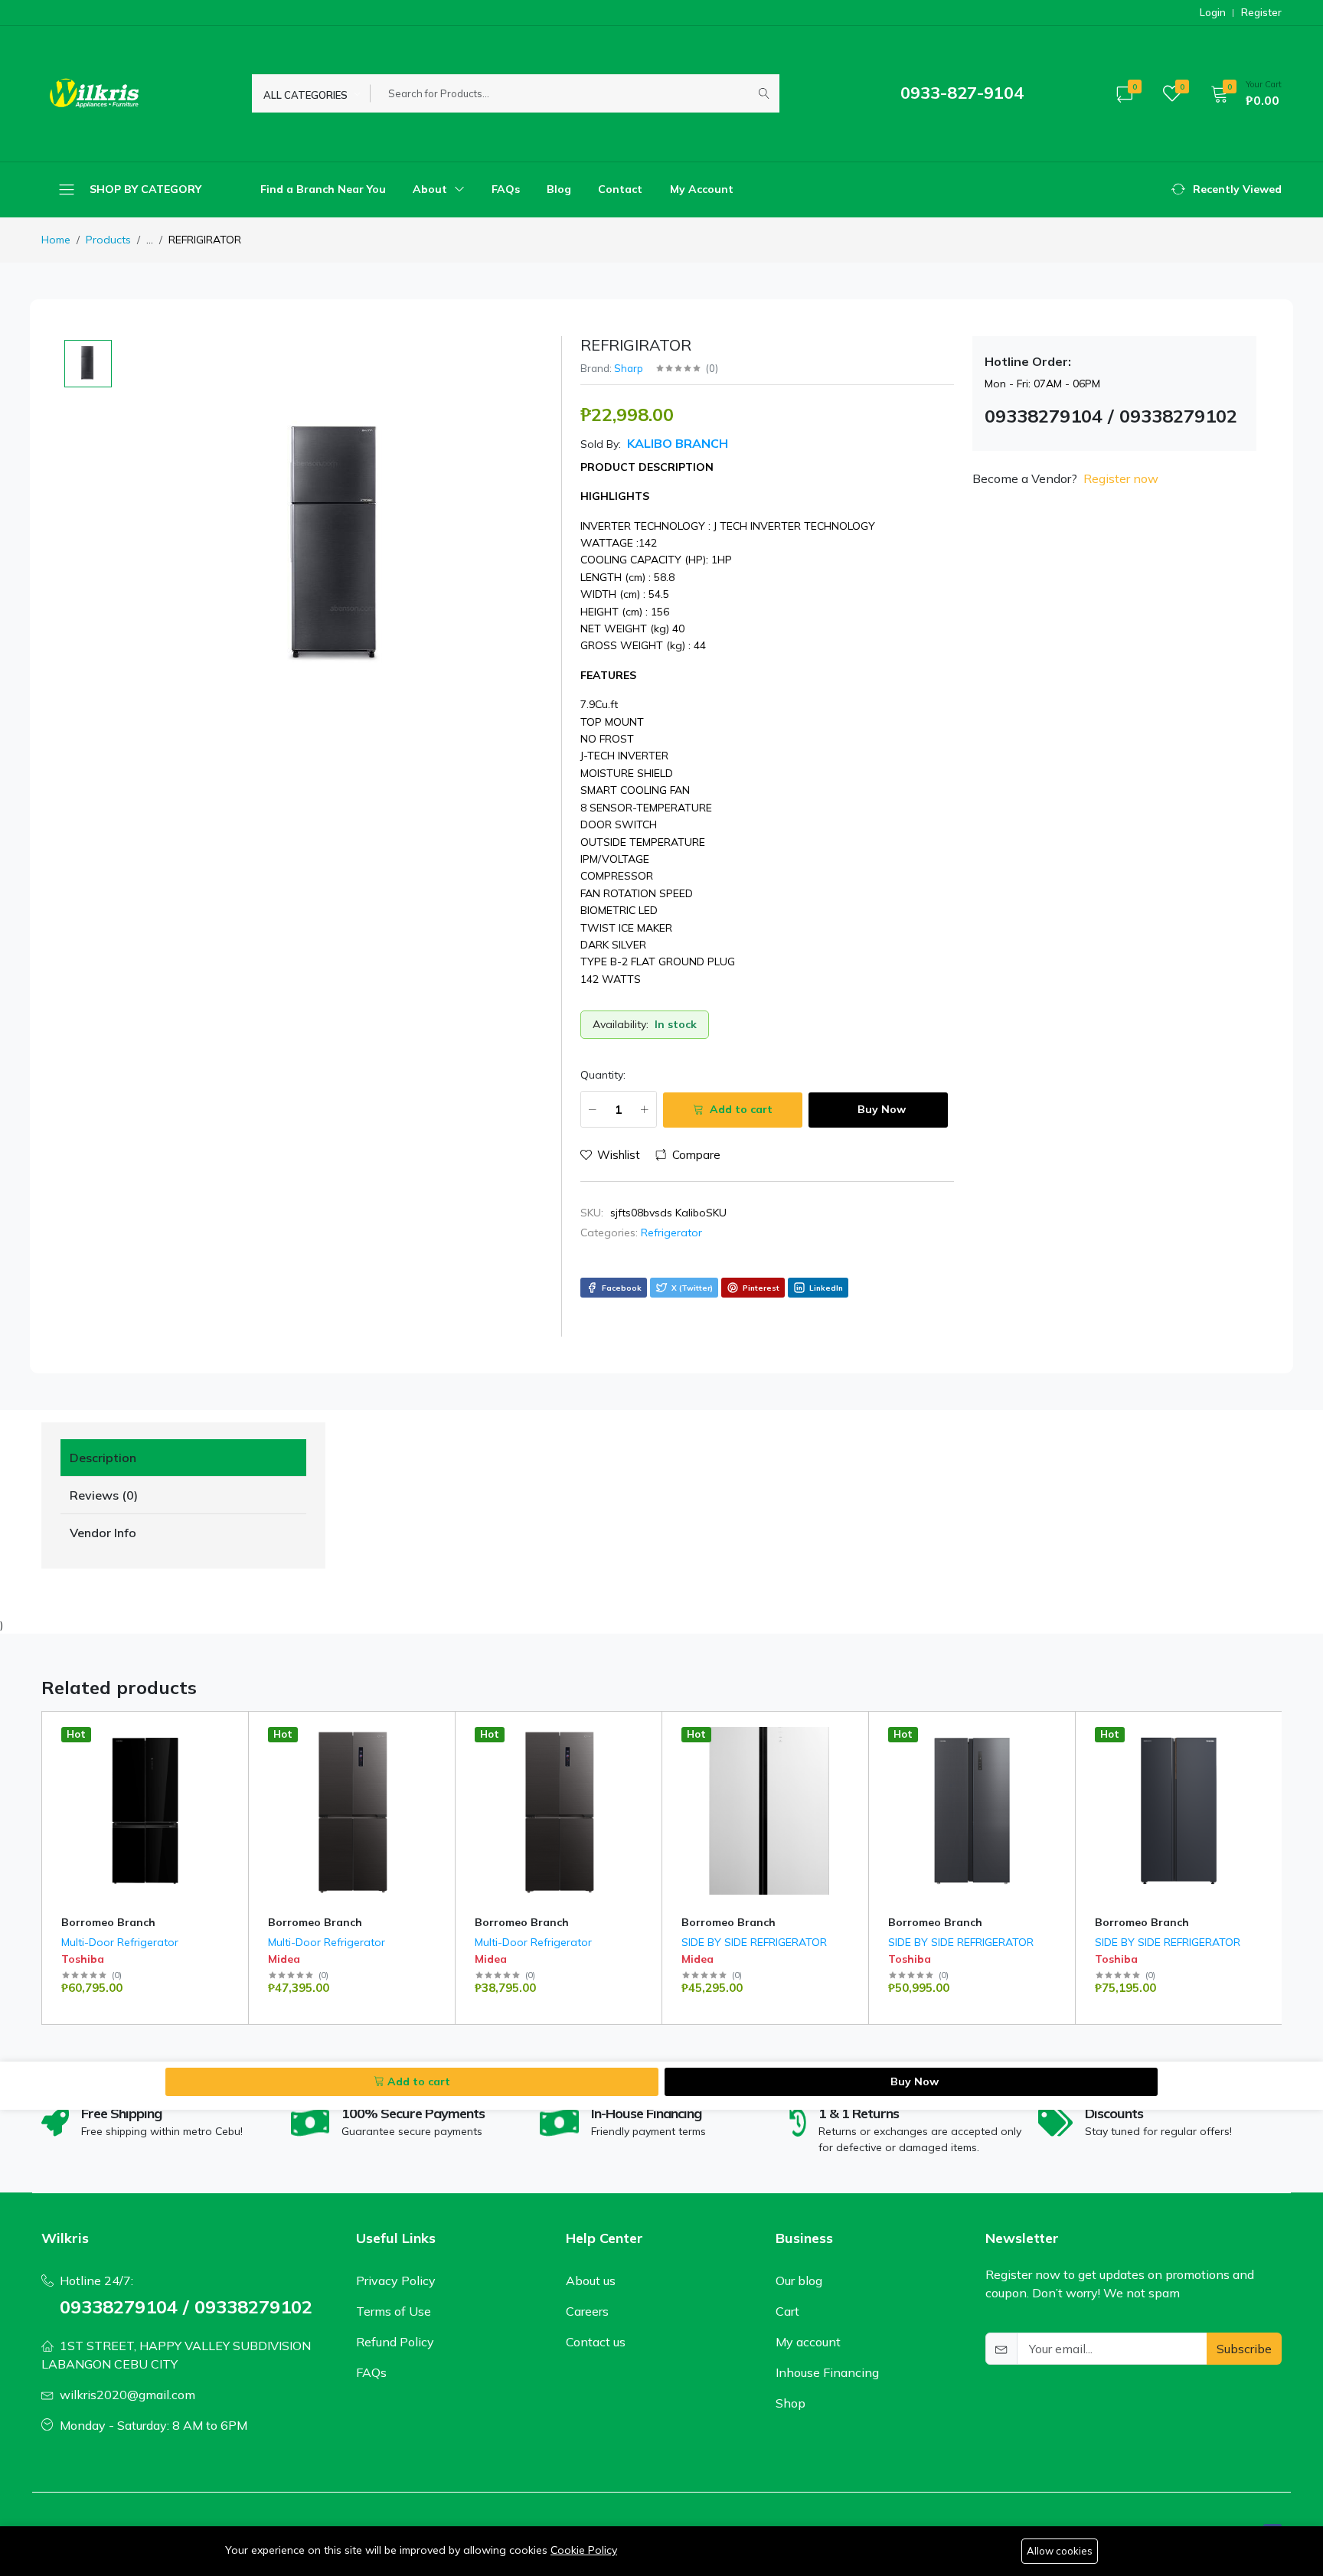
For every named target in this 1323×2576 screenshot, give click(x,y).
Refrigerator (671, 1232)
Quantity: (603, 1075)
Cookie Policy (584, 2550)
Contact (620, 189)
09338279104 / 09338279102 (186, 2307)
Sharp (629, 368)
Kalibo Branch (676, 443)
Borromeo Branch (108, 1922)
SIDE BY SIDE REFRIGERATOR (754, 1942)
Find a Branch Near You (323, 189)
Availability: (621, 1024)
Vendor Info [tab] (103, 1533)
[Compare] (231, 1771)
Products (108, 240)
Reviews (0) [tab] (104, 1495)
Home (56, 240)
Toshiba (83, 1959)
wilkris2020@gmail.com (127, 2395)
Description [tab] (103, 1458)
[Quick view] (231, 1733)
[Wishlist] (231, 1752)
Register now (1121, 478)
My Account (702, 189)
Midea (284, 1959)
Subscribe (1244, 2349)
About (431, 189)
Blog (559, 189)
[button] (1241, 93)
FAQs (506, 189)
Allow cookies (1060, 2551)
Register (1261, 13)
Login (1213, 13)
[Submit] (764, 93)
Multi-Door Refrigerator (120, 1942)
